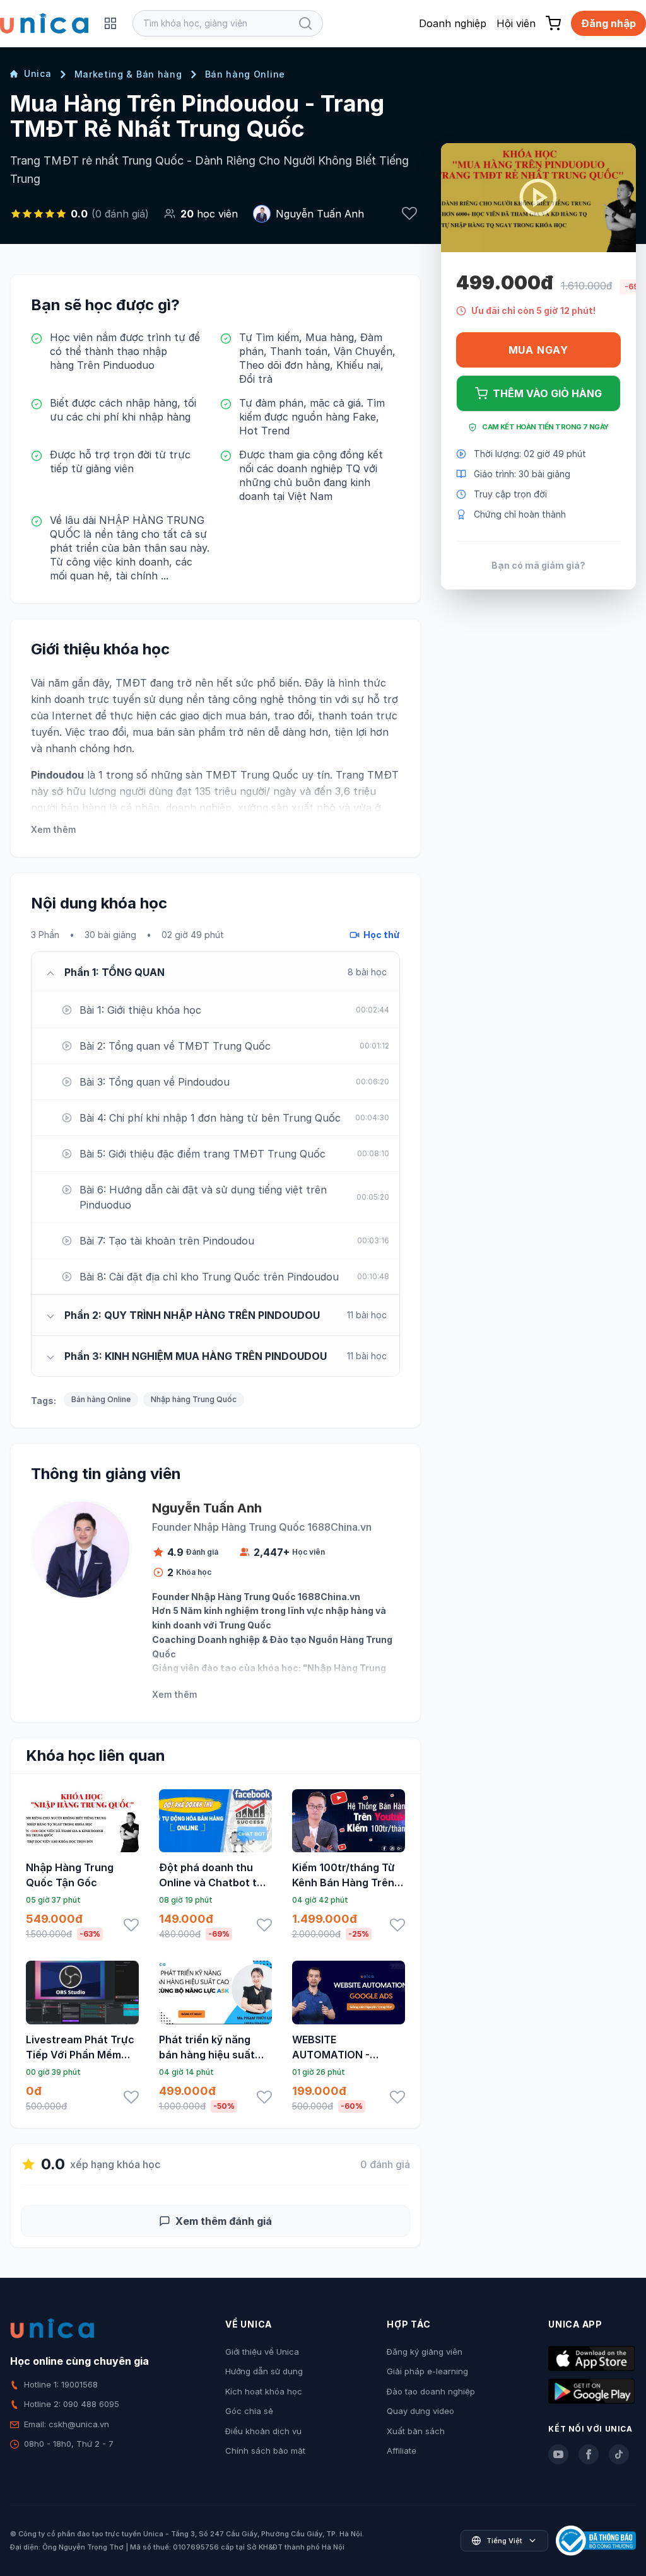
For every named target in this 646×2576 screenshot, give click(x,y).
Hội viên (516, 23)
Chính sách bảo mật (265, 2451)
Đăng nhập (608, 23)
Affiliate (402, 2451)
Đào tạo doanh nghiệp (431, 2391)
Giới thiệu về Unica (262, 2352)
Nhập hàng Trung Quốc (194, 1399)
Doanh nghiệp (453, 23)
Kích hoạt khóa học (264, 2391)
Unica (38, 73)
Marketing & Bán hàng (128, 74)
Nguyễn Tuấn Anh (320, 214)
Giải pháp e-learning (427, 2371)
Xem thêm (53, 829)
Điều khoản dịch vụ (263, 2431)
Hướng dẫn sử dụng (264, 2371)
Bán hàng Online (245, 74)
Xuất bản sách (416, 2431)
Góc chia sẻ (249, 2411)
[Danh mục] (110, 23)
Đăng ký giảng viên (425, 2352)
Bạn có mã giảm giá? (538, 565)
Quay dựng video (420, 2411)
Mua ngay (538, 350)
